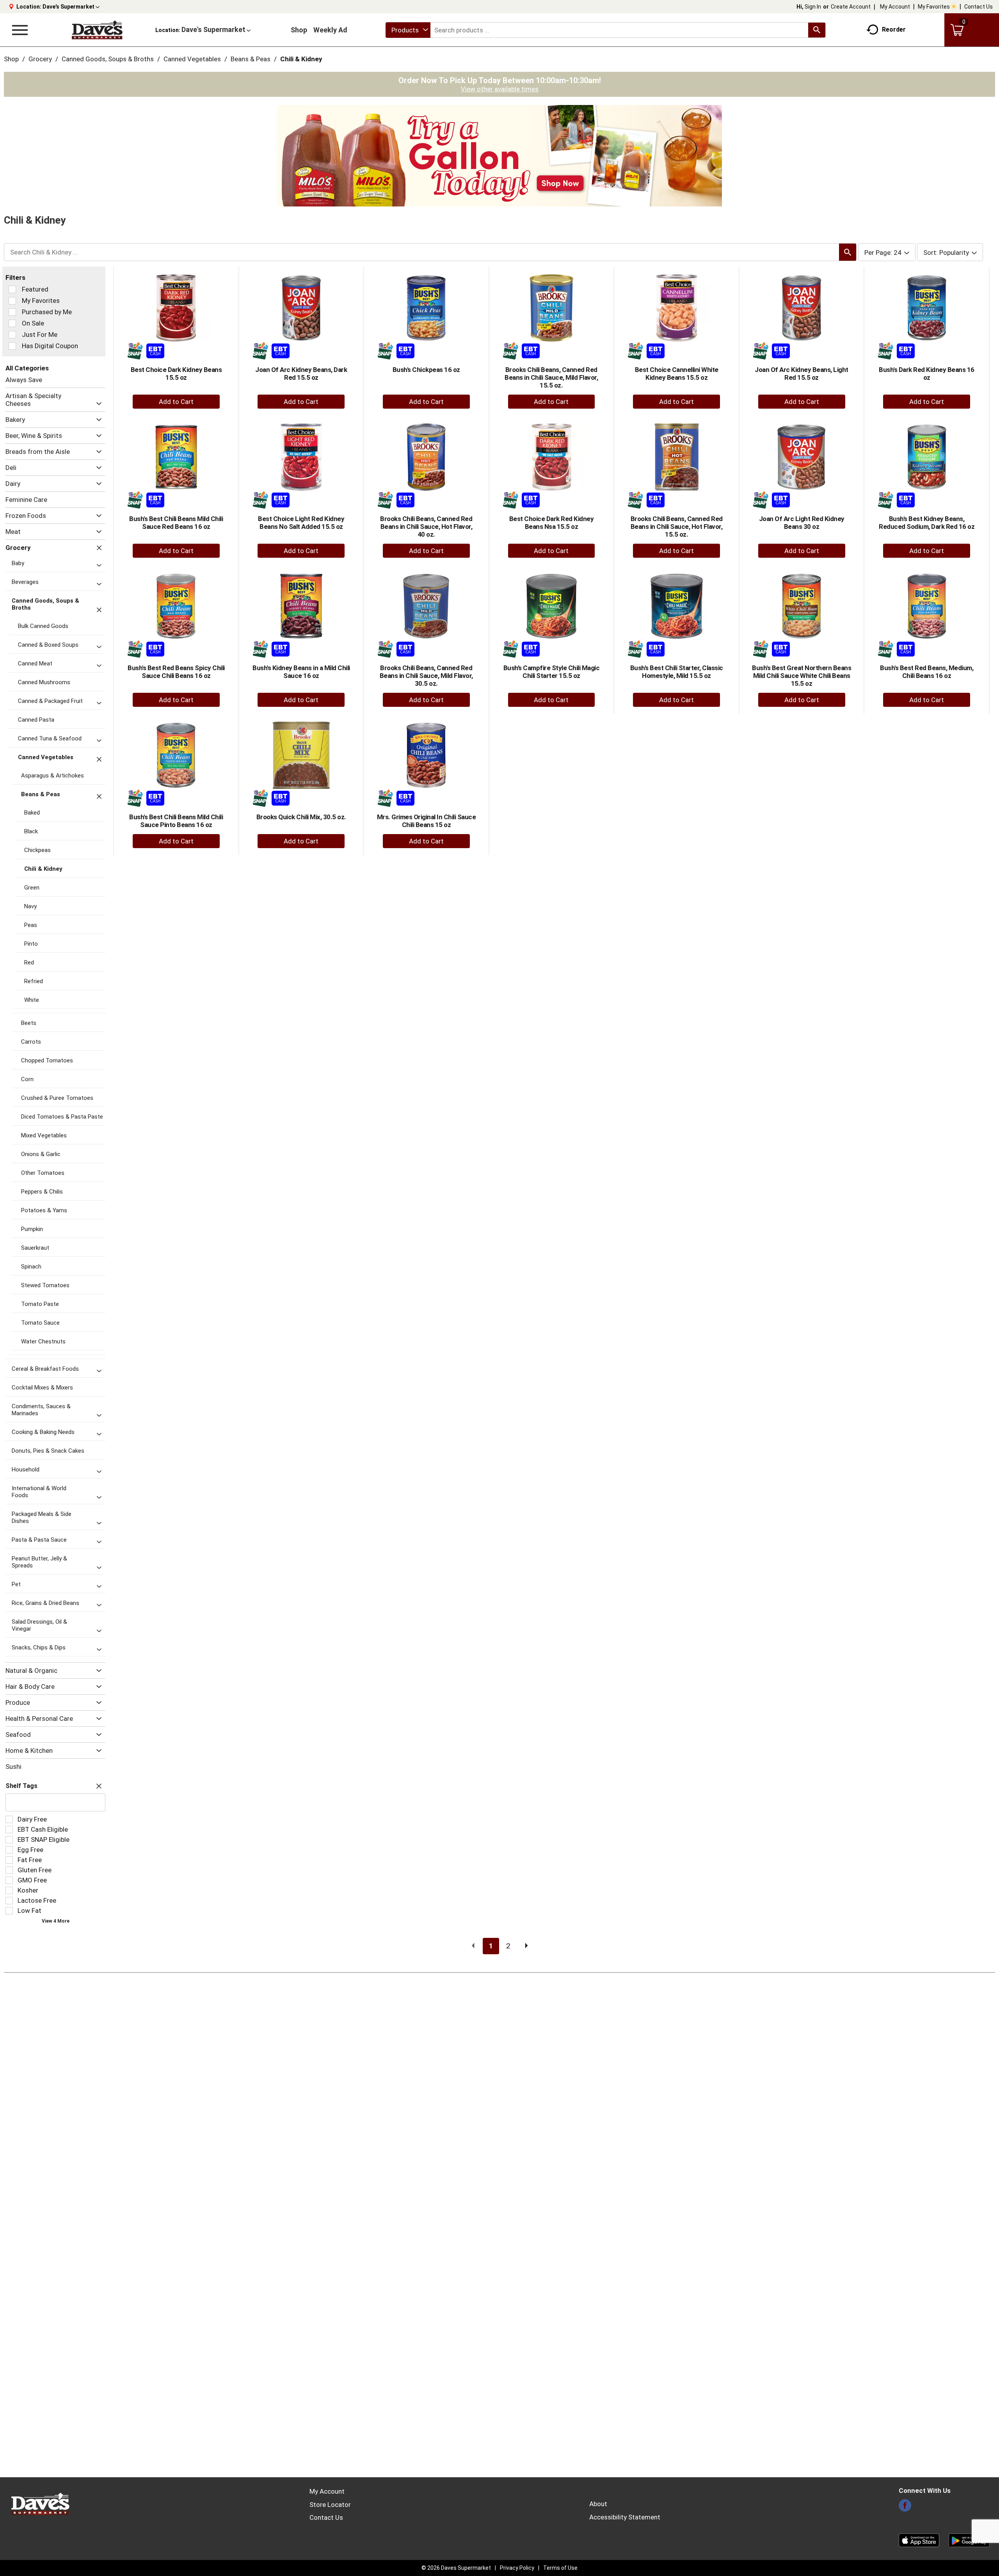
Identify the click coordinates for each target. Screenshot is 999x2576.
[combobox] (408, 30)
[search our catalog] (817, 30)
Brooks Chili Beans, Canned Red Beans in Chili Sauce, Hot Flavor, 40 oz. (426, 527)
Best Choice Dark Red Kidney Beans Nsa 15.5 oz (552, 523)
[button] (71, 7)
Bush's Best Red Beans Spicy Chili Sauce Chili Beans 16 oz (176, 672)
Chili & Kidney (301, 59)
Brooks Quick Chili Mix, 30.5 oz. (301, 817)
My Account (895, 7)
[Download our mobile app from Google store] (969, 2540)
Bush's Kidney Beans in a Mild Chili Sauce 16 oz (301, 672)
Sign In (813, 7)
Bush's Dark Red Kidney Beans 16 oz (927, 374)
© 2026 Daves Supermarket (456, 2568)
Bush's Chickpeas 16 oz (426, 370)
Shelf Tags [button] (21, 1786)
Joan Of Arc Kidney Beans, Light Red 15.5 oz (802, 374)
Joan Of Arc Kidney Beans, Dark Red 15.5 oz (301, 374)
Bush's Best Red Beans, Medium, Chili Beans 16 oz (927, 672)
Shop (299, 30)
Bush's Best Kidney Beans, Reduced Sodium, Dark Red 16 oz (927, 523)
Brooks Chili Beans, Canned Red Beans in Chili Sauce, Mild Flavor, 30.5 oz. (426, 676)
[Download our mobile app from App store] (919, 2540)
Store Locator (330, 2505)
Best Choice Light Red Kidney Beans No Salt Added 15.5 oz (301, 523)
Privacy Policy (517, 2568)
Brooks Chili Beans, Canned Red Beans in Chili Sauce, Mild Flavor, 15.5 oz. (551, 377)
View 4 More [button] (56, 1921)
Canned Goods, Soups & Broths (108, 59)
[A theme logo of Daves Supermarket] (97, 30)
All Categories (27, 368)
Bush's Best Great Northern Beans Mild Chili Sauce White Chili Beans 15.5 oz (802, 676)
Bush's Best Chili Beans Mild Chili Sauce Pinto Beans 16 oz (176, 821)
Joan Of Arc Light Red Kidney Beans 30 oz (802, 523)
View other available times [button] (500, 89)
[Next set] (526, 1946)
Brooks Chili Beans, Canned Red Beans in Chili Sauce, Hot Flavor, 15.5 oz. (677, 527)
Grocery (40, 59)
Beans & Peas (251, 59)
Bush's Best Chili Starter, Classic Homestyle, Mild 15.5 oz (677, 672)
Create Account (851, 7)
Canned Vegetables (192, 59)
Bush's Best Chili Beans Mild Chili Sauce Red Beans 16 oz (176, 523)
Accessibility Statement (625, 2517)
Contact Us (979, 7)
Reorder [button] (894, 29)
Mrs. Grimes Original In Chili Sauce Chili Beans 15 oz (427, 821)
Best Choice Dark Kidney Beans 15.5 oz (176, 374)
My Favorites (934, 7)
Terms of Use (560, 2568)
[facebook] (905, 2508)
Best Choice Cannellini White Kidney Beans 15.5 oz (677, 374)
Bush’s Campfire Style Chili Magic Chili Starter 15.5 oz (552, 672)
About (598, 2504)
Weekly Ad (330, 30)
